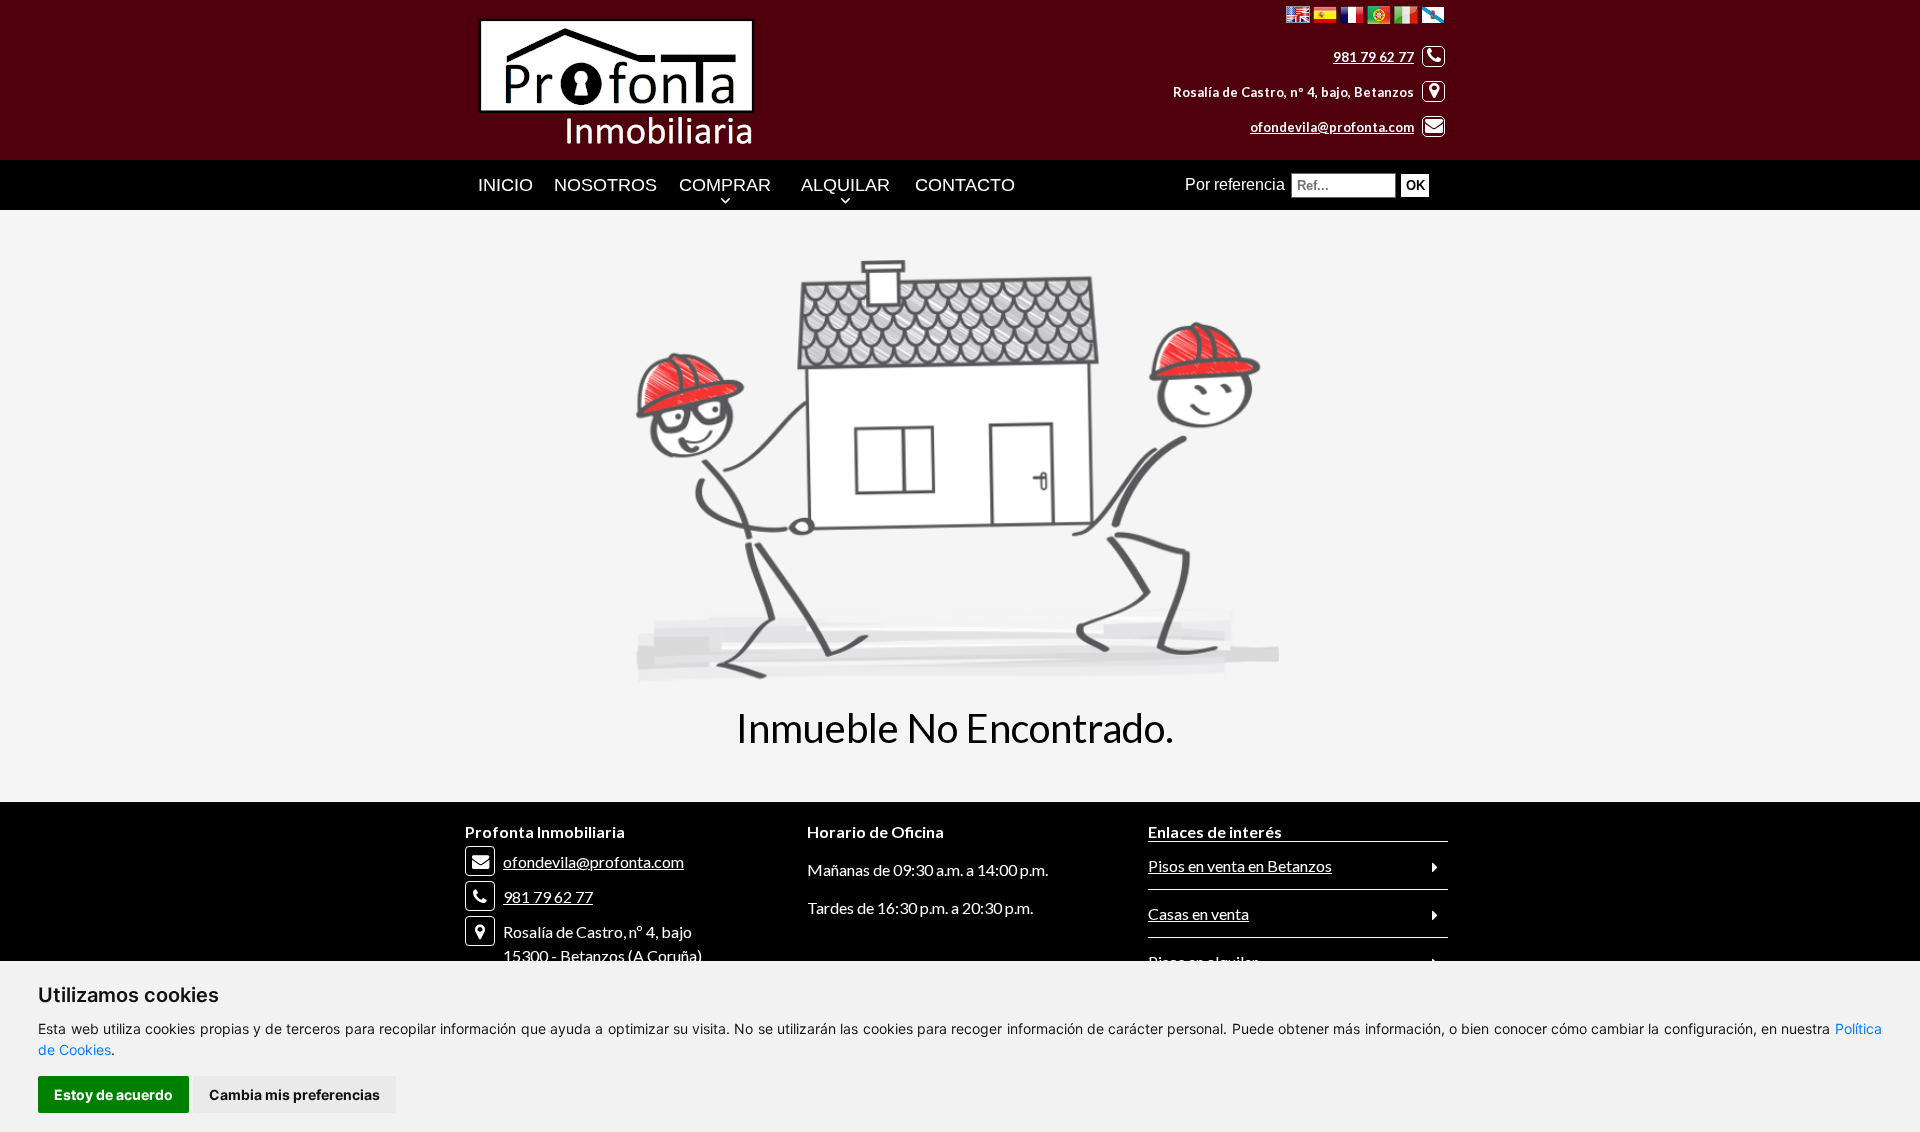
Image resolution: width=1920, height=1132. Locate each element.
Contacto (965, 185)
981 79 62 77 (1373, 57)
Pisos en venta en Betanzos (1240, 865)
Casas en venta (1198, 913)
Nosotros (605, 185)
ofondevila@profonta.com (1332, 127)
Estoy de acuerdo (113, 1094)
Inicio (505, 185)
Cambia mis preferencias (294, 1094)
